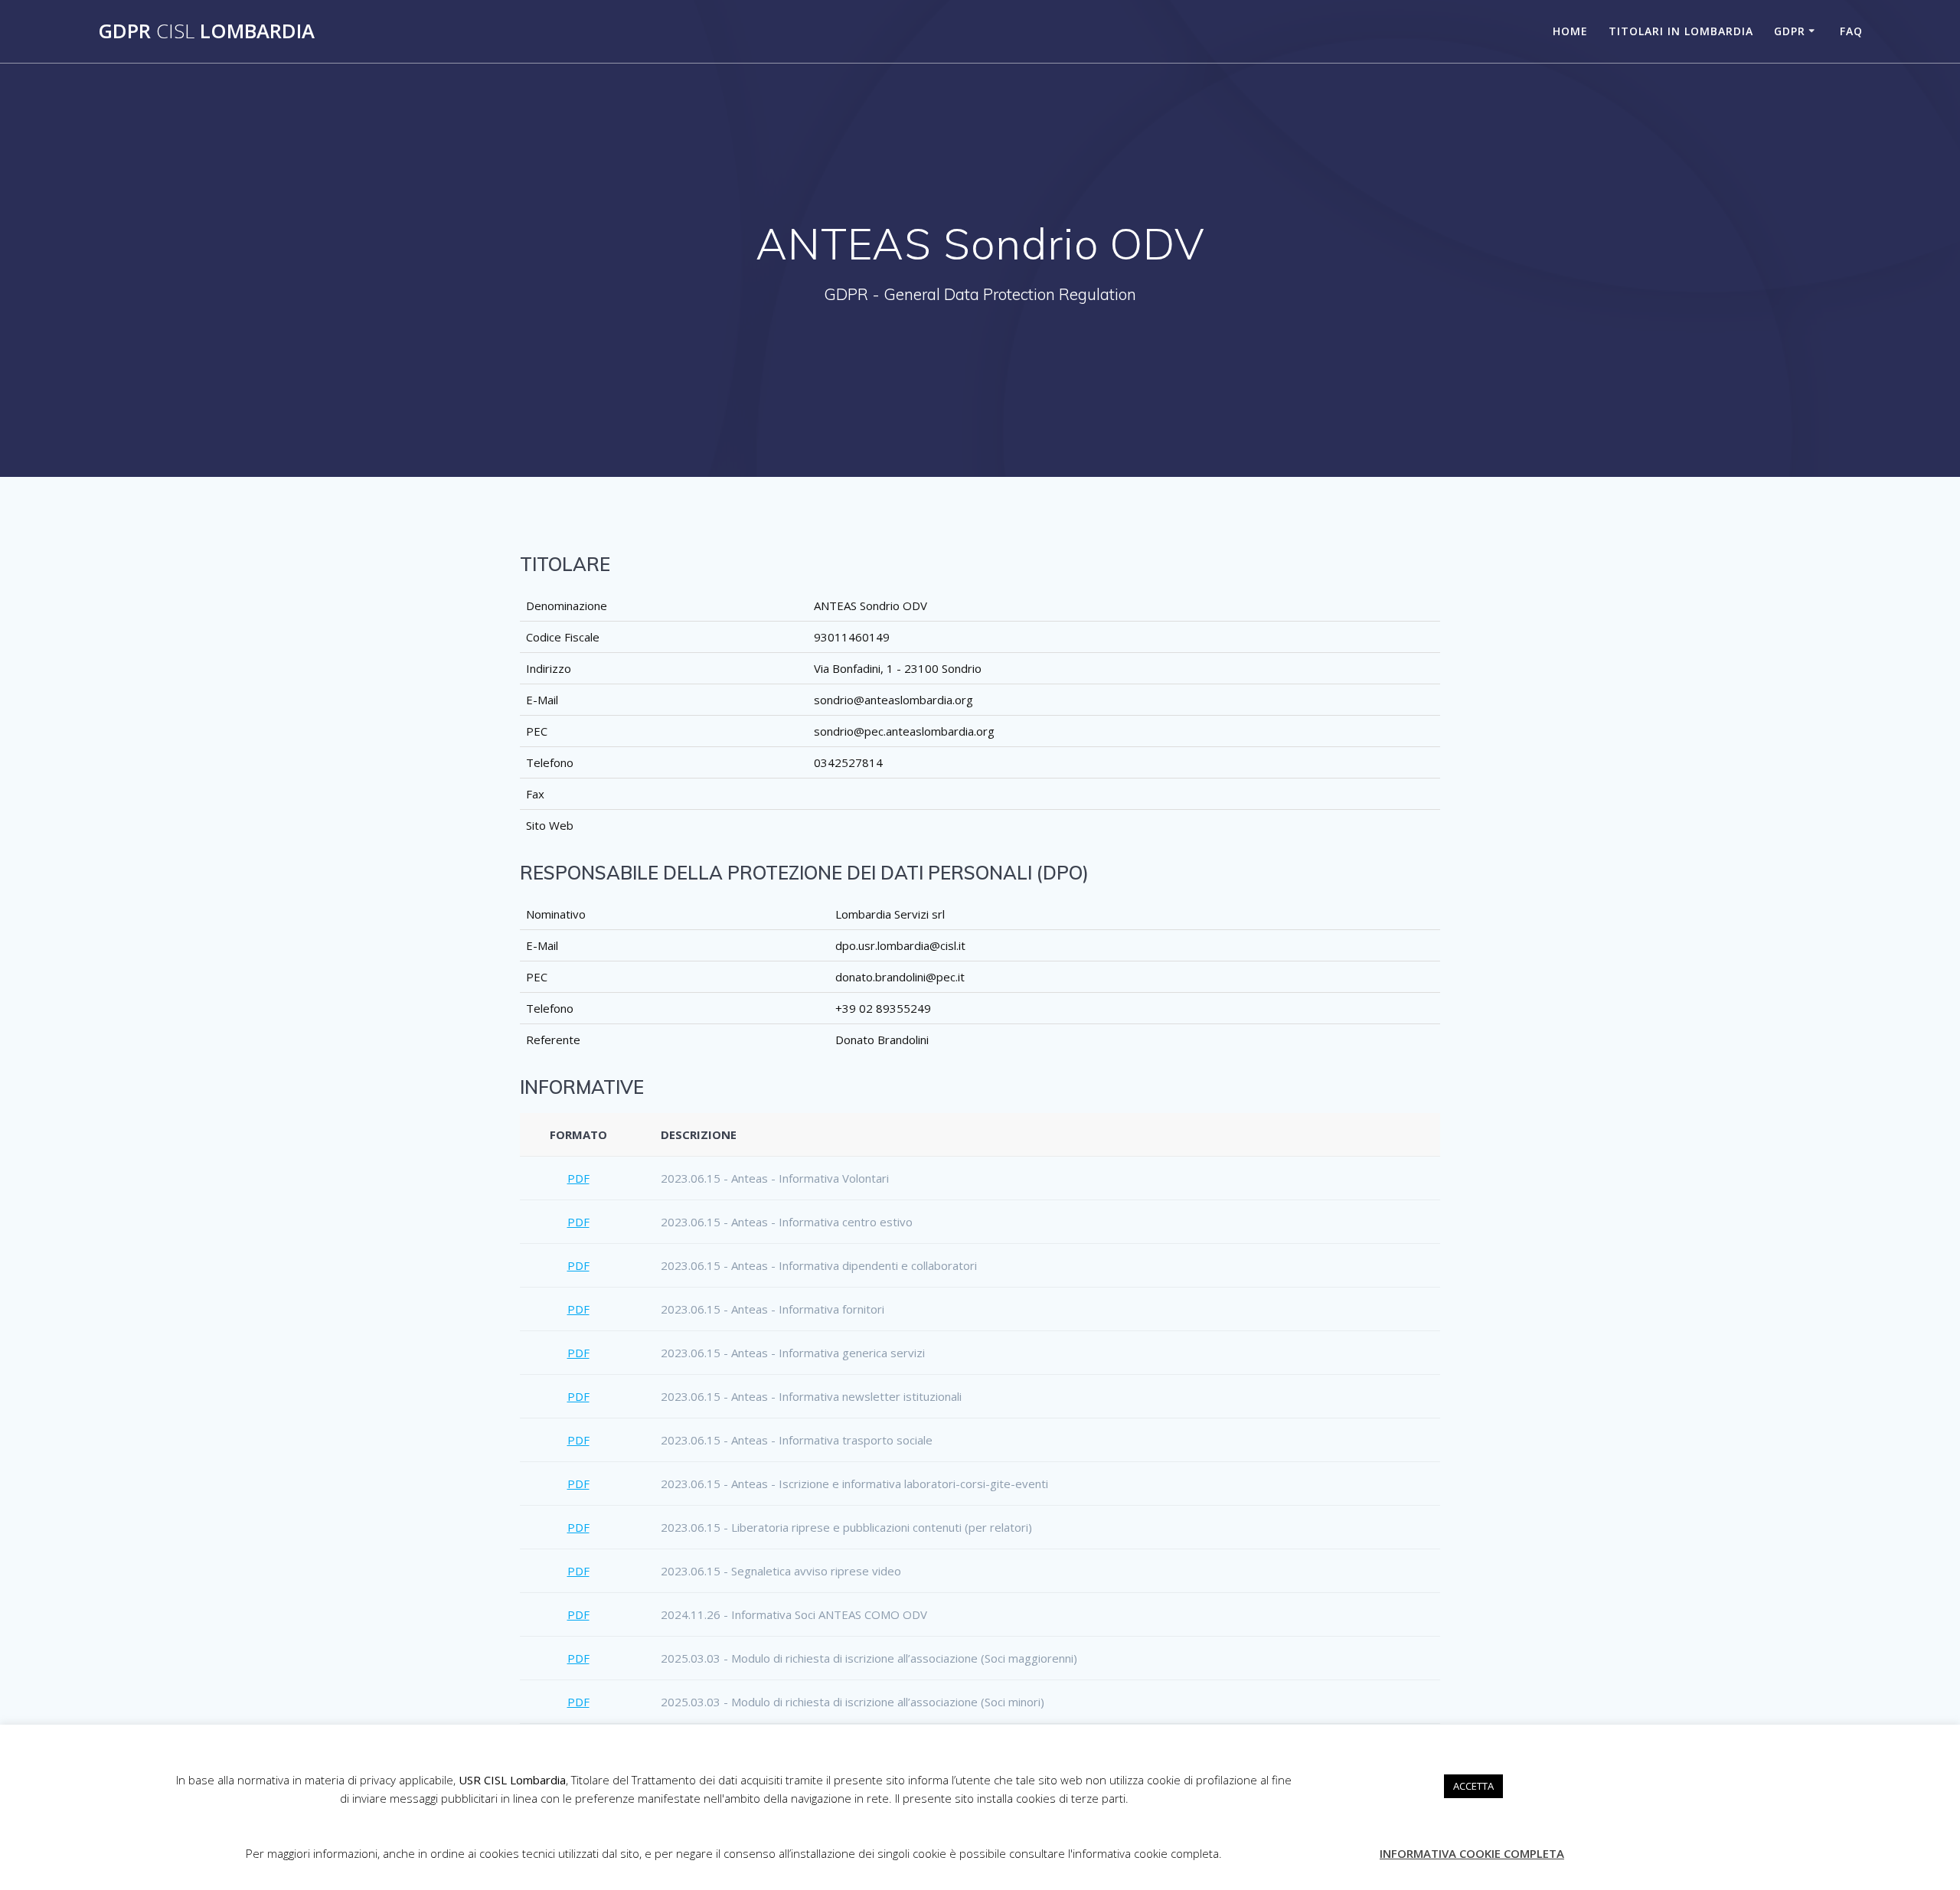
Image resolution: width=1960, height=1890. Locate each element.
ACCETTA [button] (1473, 1786)
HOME (1570, 31)
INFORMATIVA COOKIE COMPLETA (1472, 1853)
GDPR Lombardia (206, 31)
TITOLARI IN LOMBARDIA (1681, 31)
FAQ (1851, 31)
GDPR (1790, 31)
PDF (578, 1178)
